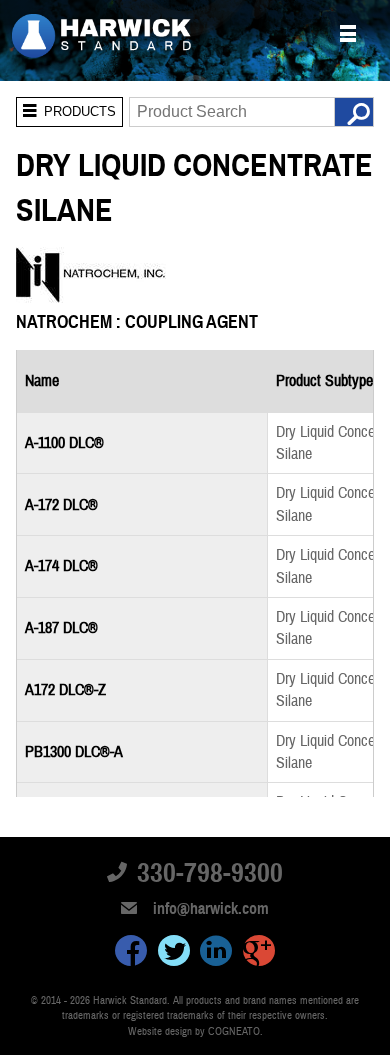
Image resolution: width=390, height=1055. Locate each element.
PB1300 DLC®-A (74, 752)
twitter (174, 954)
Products (66, 108)
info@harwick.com (211, 909)
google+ (259, 954)
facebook (131, 954)
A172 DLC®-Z (65, 690)
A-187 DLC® (61, 628)
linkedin (216, 954)
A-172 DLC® (61, 505)
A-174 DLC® (61, 566)
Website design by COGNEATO (194, 1031)
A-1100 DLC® (64, 443)
